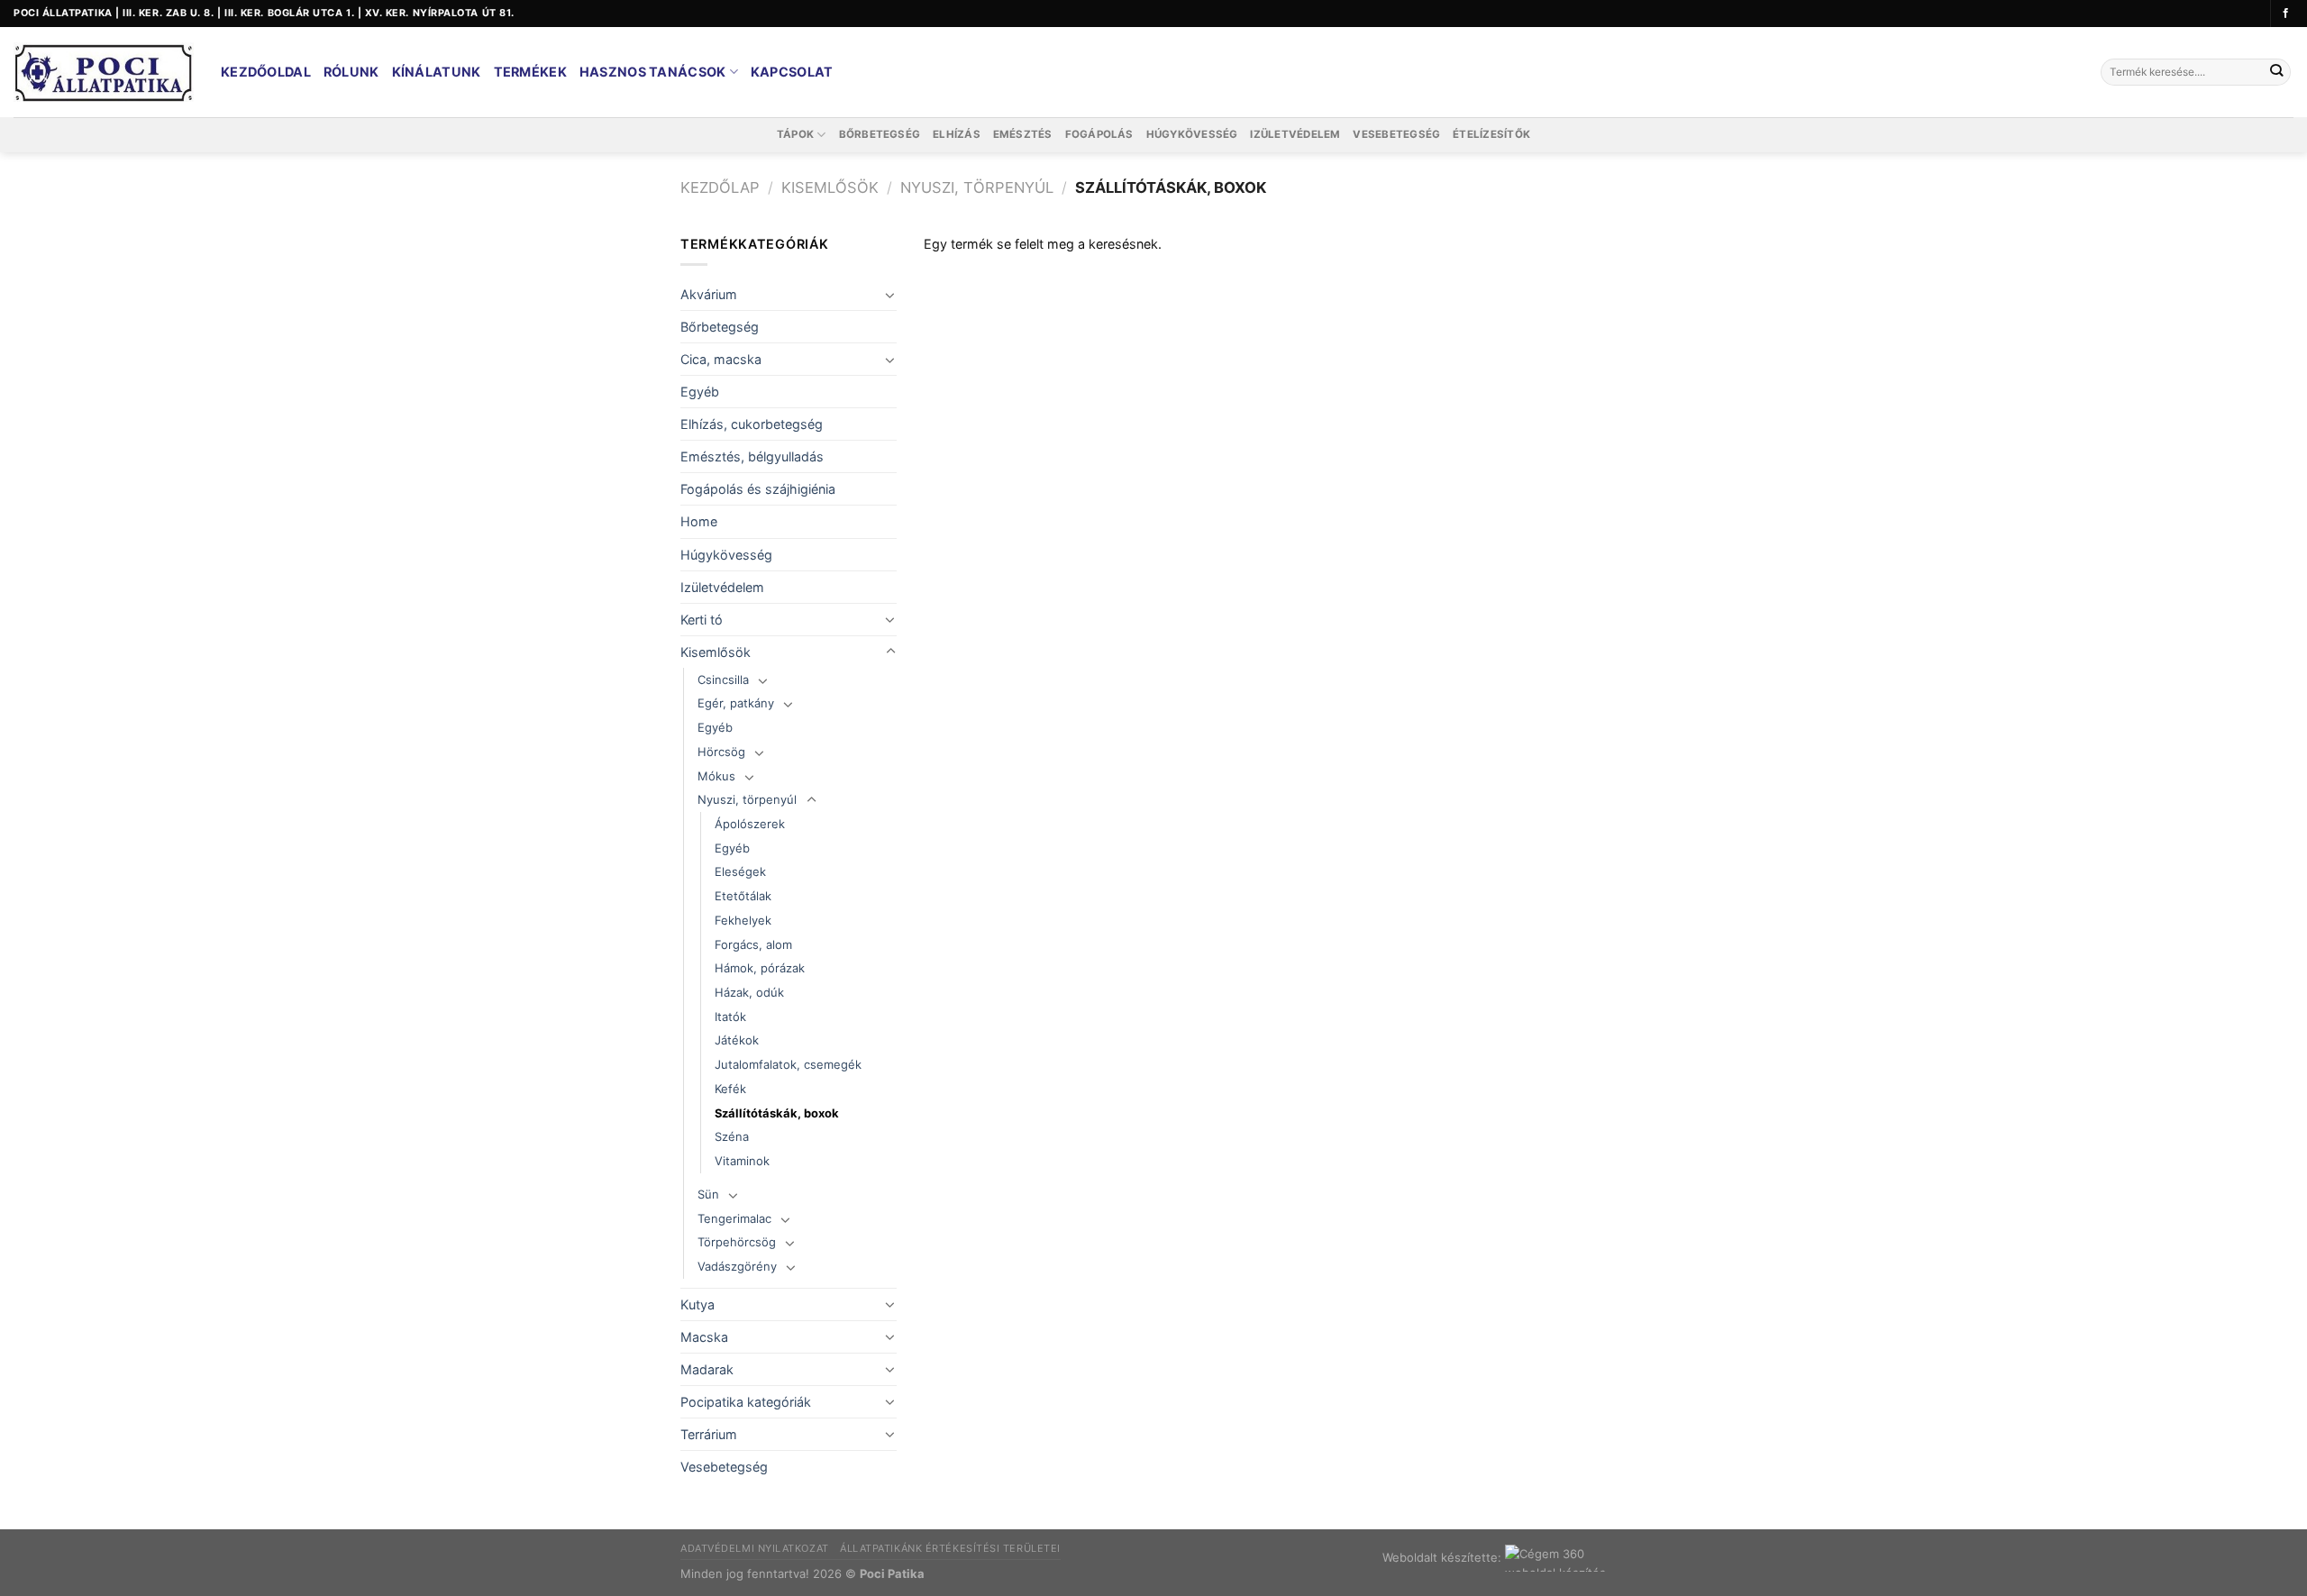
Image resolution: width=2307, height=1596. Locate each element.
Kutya (698, 1304)
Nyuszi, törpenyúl (977, 187)
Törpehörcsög (737, 1242)
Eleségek (740, 871)
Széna (732, 1136)
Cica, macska (721, 359)
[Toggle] (890, 295)
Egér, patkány (736, 703)
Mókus (716, 776)
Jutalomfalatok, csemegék (788, 1064)
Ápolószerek (750, 824)
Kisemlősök (830, 187)
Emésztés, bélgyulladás (752, 456)
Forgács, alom (753, 944)
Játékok (737, 1040)
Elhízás (957, 134)
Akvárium (709, 294)
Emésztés (1023, 134)
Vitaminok (742, 1161)
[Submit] (2276, 73)
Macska (704, 1337)
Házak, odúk (749, 992)
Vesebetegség (1396, 134)
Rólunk (351, 72)
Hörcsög (721, 752)
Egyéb (700, 392)
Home (699, 521)
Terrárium (709, 1434)
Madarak (707, 1369)
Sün (708, 1194)
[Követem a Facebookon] (2286, 14)
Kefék (730, 1089)
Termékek (530, 72)
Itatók (730, 1017)
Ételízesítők (1491, 134)
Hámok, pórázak (760, 968)
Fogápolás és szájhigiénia (758, 489)
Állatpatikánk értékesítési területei (950, 1548)
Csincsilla (723, 679)
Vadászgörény (737, 1266)
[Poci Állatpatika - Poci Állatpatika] (104, 73)
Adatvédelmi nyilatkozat (755, 1548)
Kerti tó (702, 620)
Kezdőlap (720, 187)
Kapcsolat (792, 72)
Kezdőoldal (266, 72)
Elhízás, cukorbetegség (752, 424)
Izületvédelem (1295, 134)
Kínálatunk (437, 72)
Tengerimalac (734, 1218)
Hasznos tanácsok (653, 72)
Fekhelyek (743, 920)
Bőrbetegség (880, 134)
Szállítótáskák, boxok (777, 1113)
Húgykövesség (1192, 134)
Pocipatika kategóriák (746, 1402)
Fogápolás (1099, 134)
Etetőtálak (743, 896)
